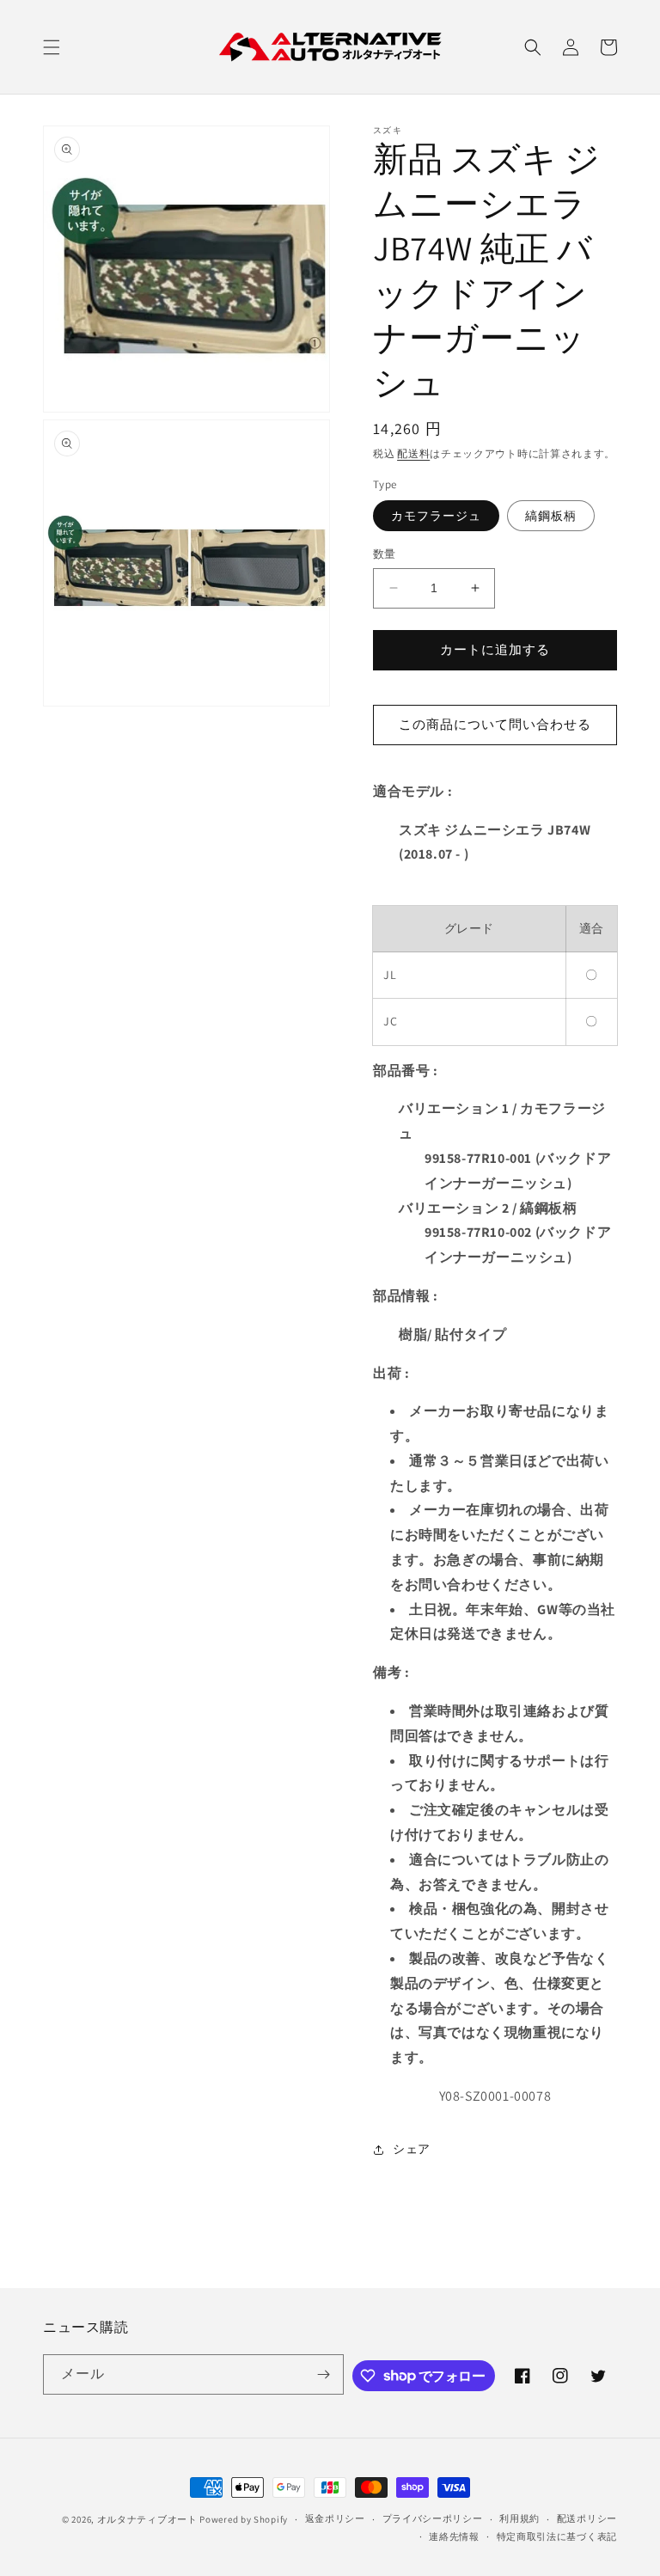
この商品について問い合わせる (495, 724)
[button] (52, 47)
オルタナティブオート (147, 2519)
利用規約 (519, 2518)
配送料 (413, 453)
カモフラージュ (436, 516)
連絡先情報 (454, 2536)
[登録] (324, 2374)
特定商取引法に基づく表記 (557, 2536)
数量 (385, 554)
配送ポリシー (587, 2518)
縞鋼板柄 (551, 516)
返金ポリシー (335, 2518)
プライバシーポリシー (433, 2518)
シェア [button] (412, 2149)
